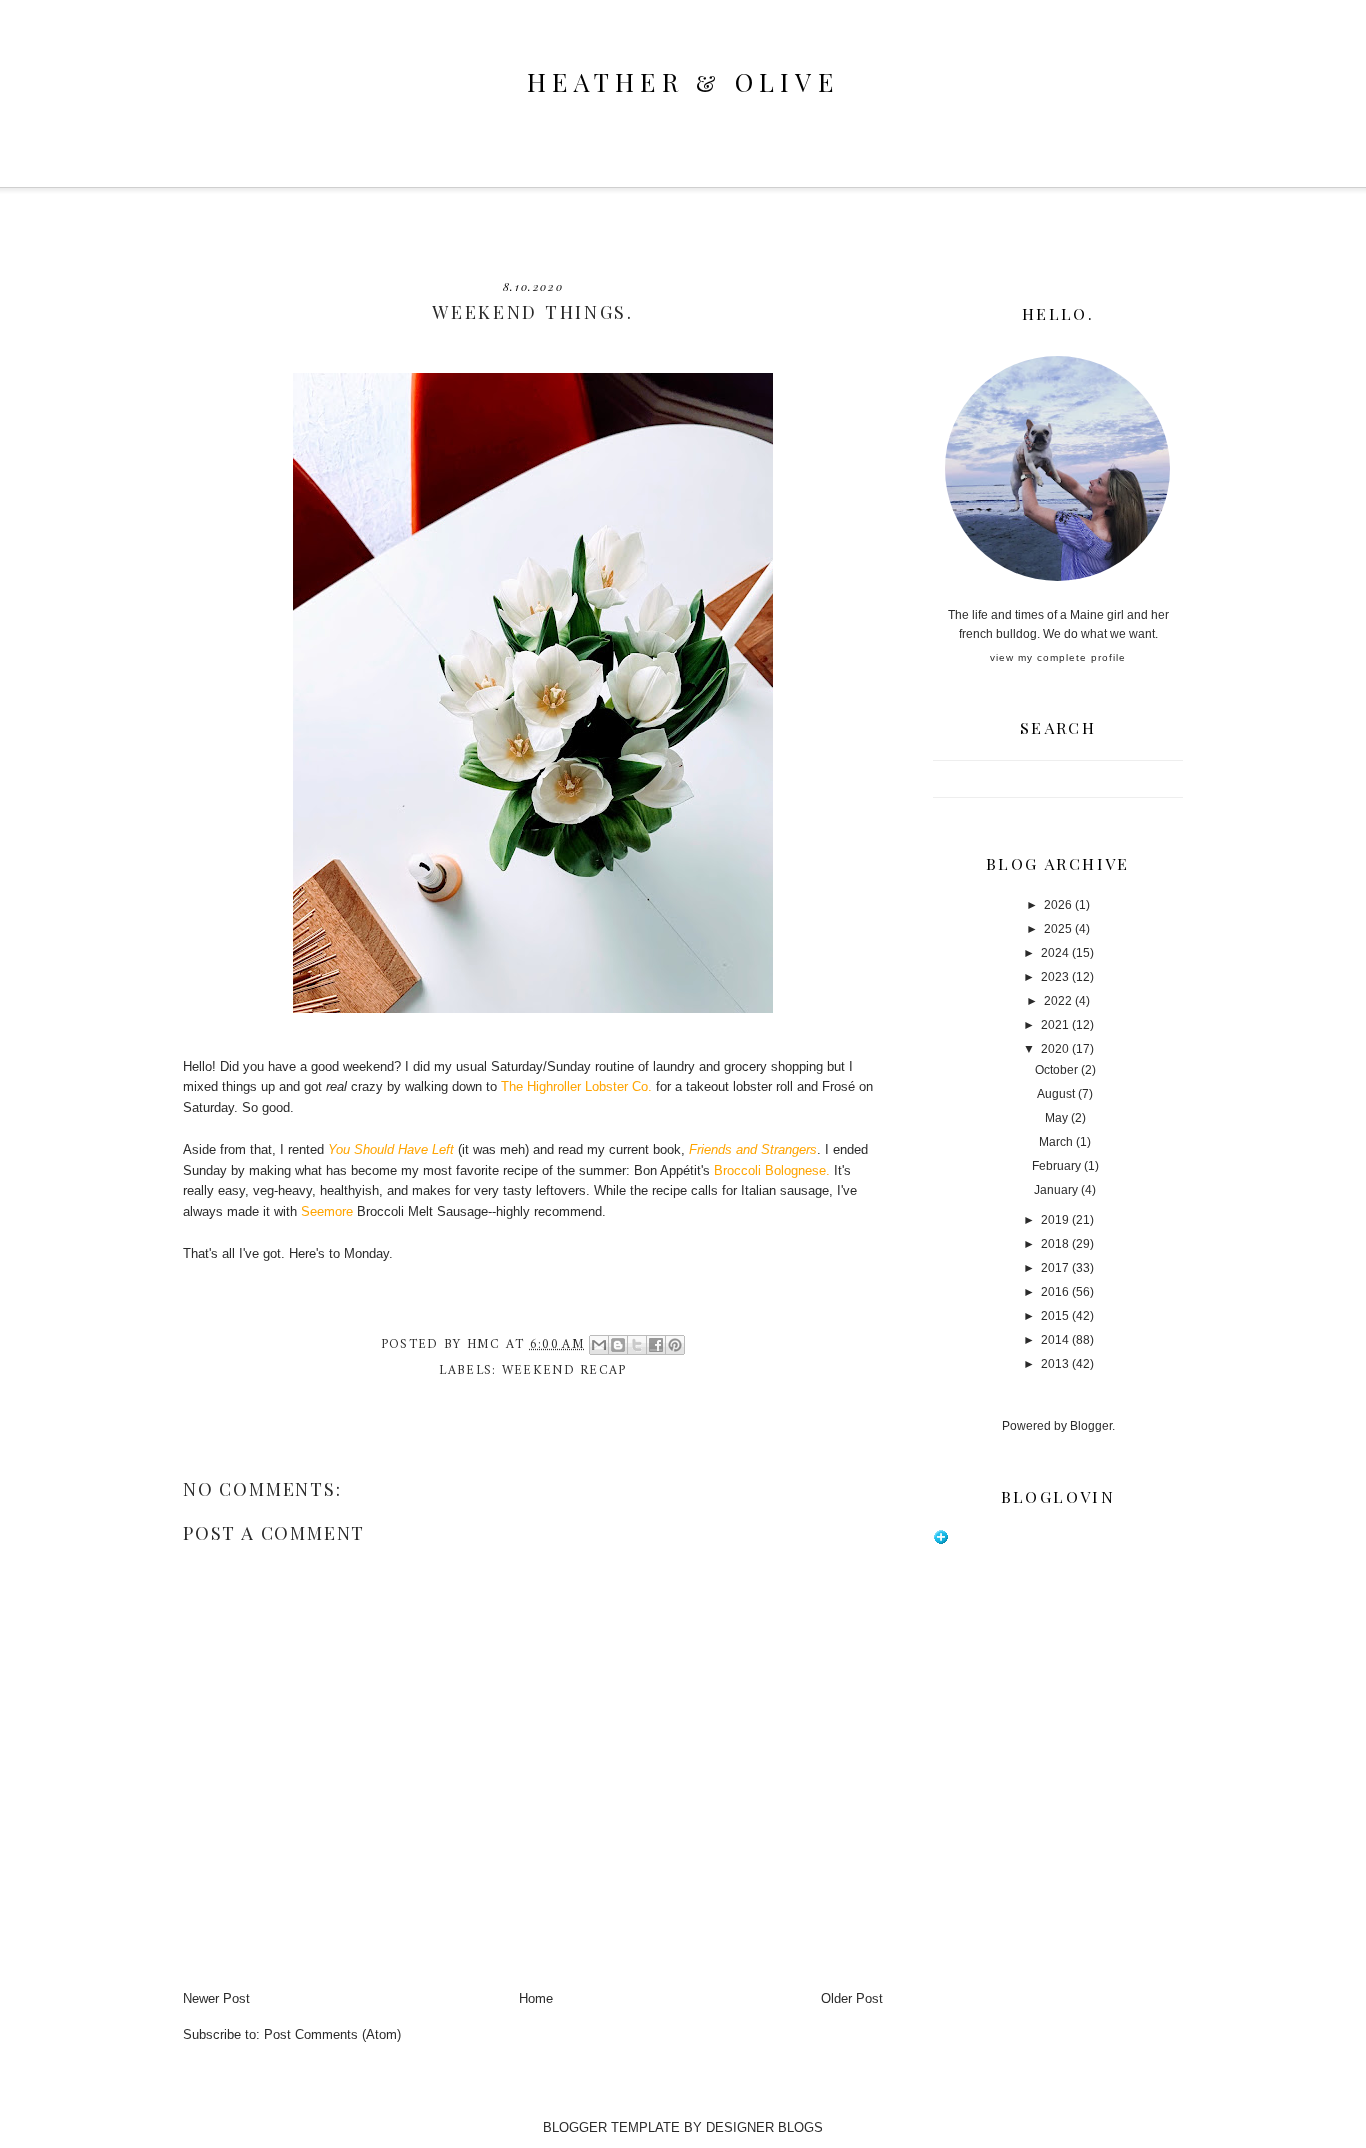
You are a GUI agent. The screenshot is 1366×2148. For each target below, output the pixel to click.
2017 (1055, 1268)
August (1056, 1094)
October (1056, 1070)
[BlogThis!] (618, 1345)
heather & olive (683, 81)
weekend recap (564, 1370)
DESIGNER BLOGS (764, 2127)
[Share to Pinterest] (675, 1345)
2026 (1058, 905)
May (1056, 1118)
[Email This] (599, 1345)
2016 (1055, 1292)
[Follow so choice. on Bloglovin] (941, 1541)
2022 (1058, 1001)
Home (536, 1998)
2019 (1055, 1220)
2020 (1055, 1049)
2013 (1055, 1364)
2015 (1055, 1316)
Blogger (1091, 1426)
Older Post (852, 1998)
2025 (1058, 929)
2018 (1055, 1244)
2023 (1055, 977)
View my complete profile (1058, 657)
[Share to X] (637, 1345)
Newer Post (216, 1998)
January (1056, 1190)
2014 (1055, 1340)
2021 (1055, 1025)
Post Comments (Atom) (332, 2034)
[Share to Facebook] (656, 1345)
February (1056, 1166)
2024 (1055, 953)
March (1056, 1142)
